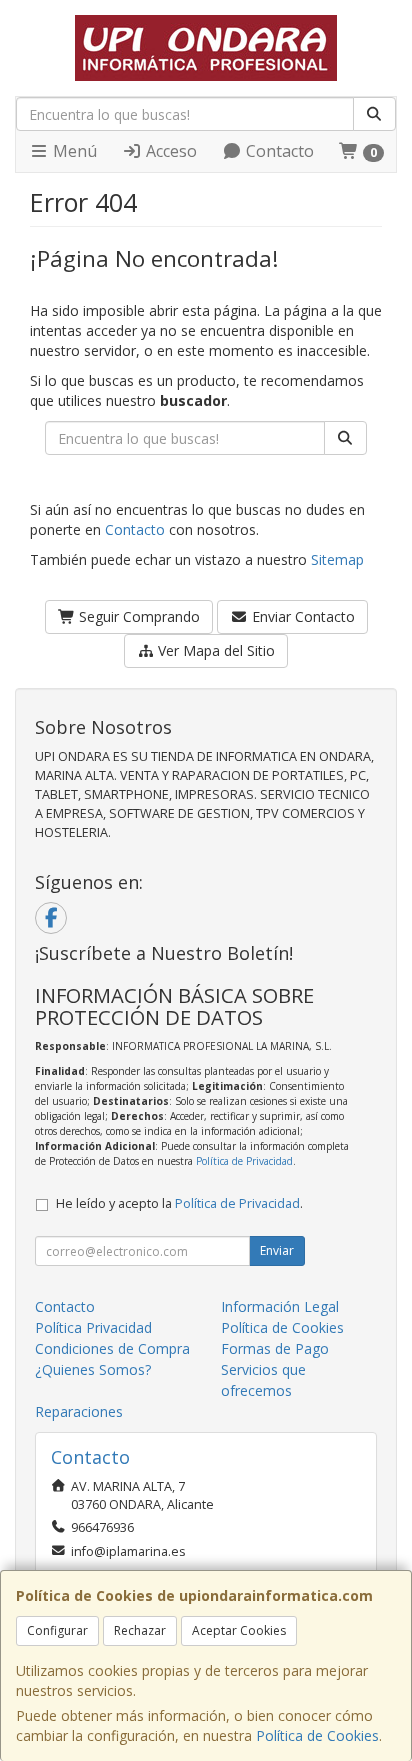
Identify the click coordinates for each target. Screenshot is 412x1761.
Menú (73, 151)
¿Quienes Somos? (93, 1369)
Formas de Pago (275, 1348)
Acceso (169, 151)
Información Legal (280, 1306)
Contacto (278, 151)
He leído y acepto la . (179, 1203)
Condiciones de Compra (112, 1348)
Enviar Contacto (301, 616)
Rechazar (140, 1630)
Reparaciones (79, 1411)
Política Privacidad (93, 1327)
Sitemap (337, 559)
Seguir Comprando (137, 616)
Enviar (277, 1250)
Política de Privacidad (244, 1161)
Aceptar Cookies (239, 1630)
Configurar (57, 1630)
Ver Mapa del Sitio (214, 650)
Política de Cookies (317, 1735)
